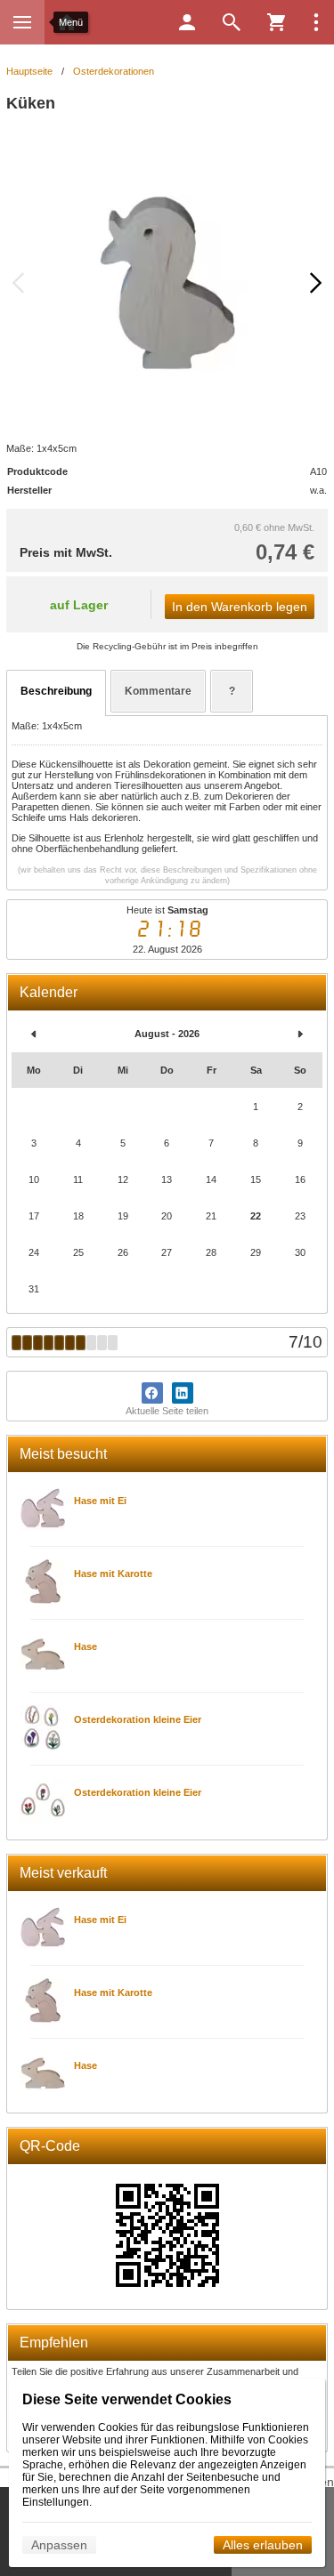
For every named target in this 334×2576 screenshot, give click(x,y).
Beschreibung (56, 691)
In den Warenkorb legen (240, 607)
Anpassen (59, 2545)
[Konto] (187, 22)
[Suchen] (232, 22)
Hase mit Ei (100, 1501)
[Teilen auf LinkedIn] (183, 1393)
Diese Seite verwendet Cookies (127, 2399)
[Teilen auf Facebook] (152, 1393)
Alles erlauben (263, 2545)
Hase (86, 1646)
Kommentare (158, 691)
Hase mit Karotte (113, 1574)
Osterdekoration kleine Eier (138, 1719)
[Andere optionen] (316, 22)
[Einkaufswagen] (276, 22)
